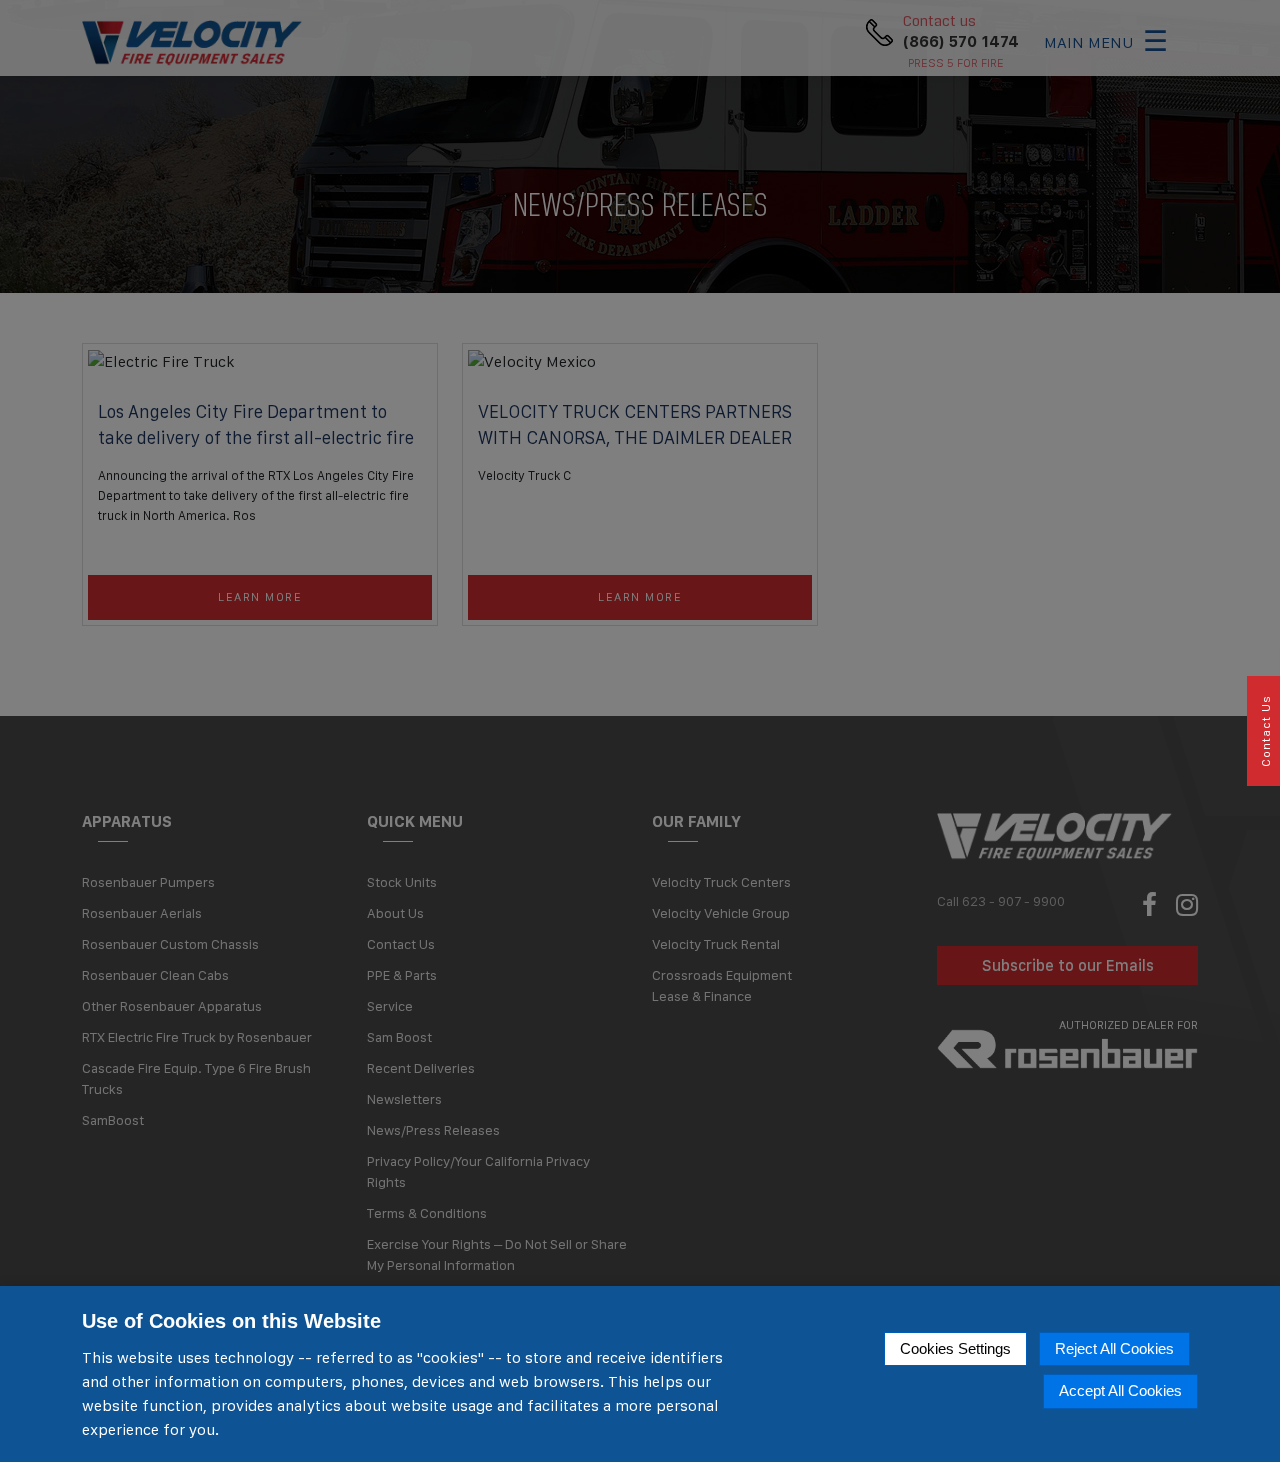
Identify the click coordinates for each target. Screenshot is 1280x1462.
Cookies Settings (955, 1348)
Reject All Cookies (1114, 1348)
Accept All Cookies (1120, 1390)
